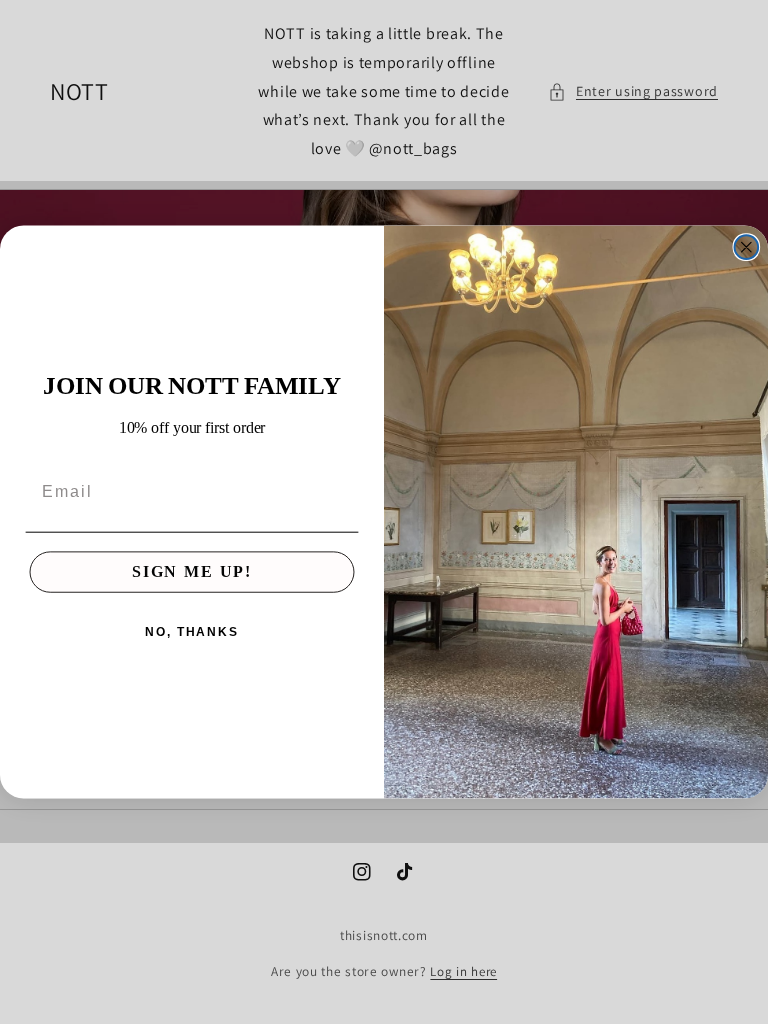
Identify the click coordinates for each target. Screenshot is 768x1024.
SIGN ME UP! (192, 572)
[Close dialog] (747, 247)
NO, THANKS (192, 633)
